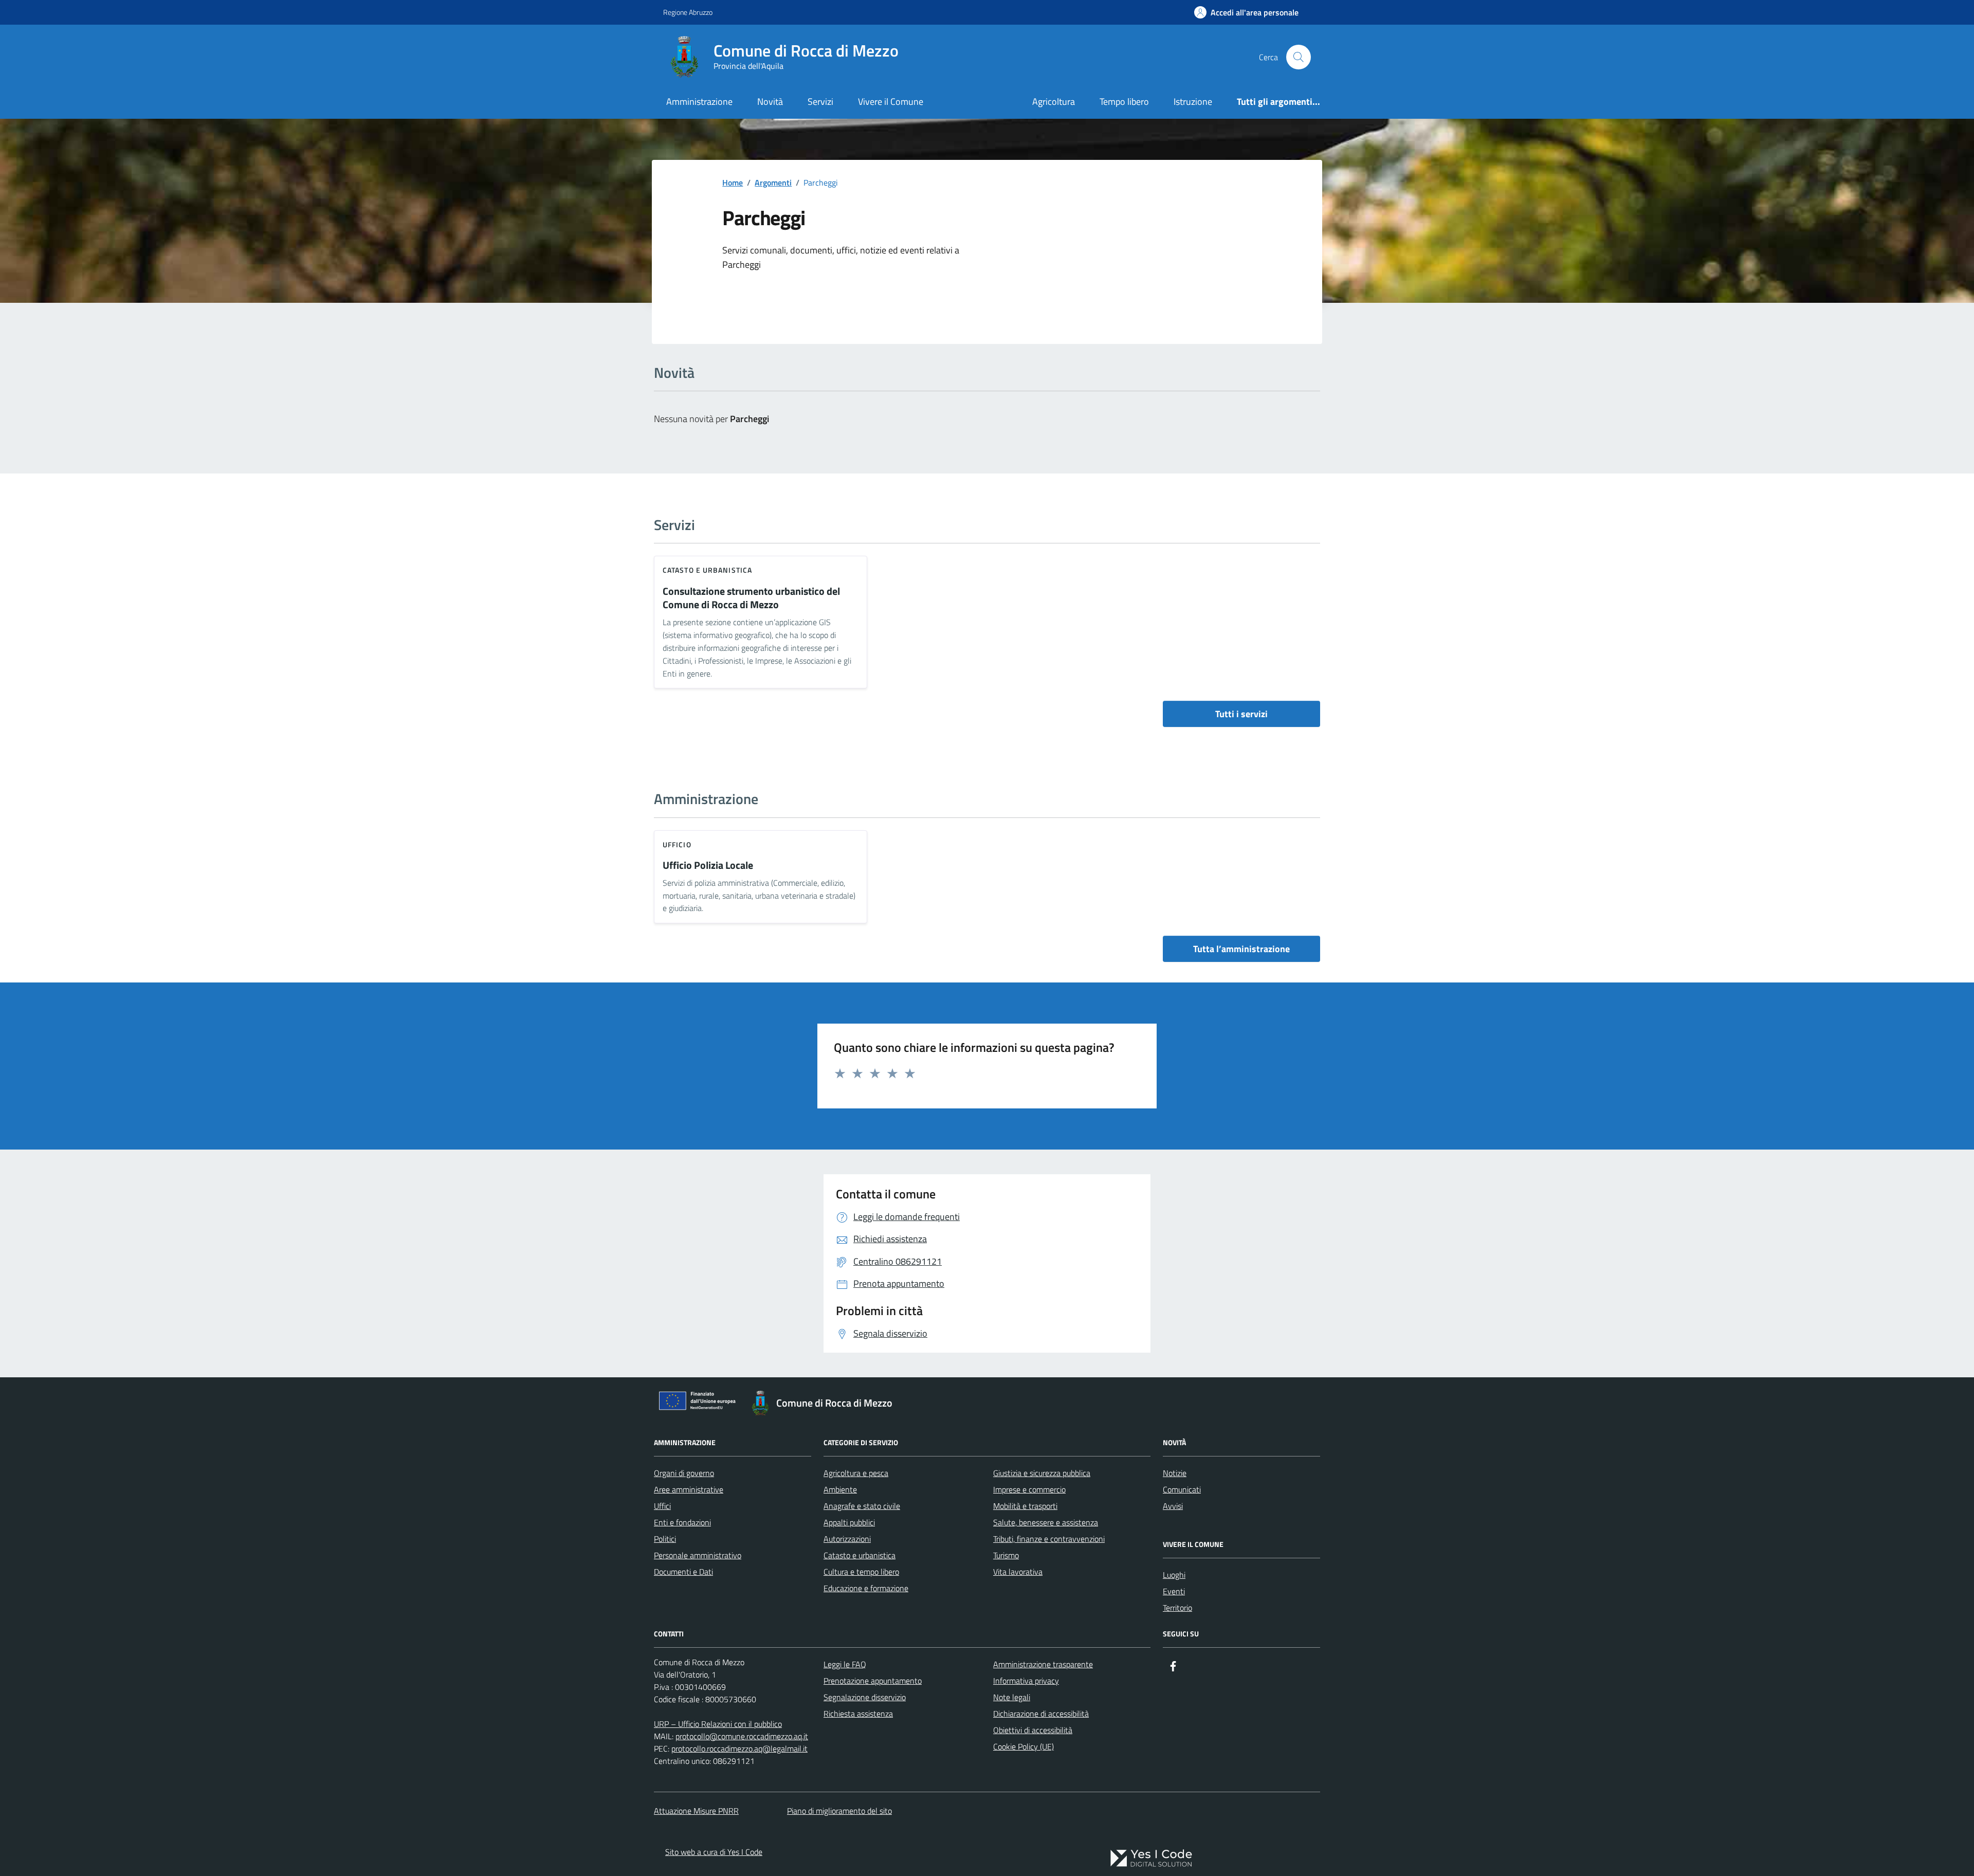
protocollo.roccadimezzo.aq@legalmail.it (739, 1748)
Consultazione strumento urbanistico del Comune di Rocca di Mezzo (751, 598)
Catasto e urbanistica (707, 570)
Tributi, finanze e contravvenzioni (1049, 1539)
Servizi (820, 102)
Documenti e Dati (683, 1572)
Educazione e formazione (866, 1588)
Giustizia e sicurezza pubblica (1042, 1473)
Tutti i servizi (1241, 714)
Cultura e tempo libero (861, 1572)
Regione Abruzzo (688, 12)
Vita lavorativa (1018, 1572)
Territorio (1177, 1608)
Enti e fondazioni (682, 1522)
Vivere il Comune (891, 102)
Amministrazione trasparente (1043, 1664)
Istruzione (1193, 102)
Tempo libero (1124, 102)
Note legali (1012, 1697)
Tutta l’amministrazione (1241, 949)
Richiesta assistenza (858, 1714)
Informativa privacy (1026, 1681)
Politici (665, 1539)
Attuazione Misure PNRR (696, 1811)
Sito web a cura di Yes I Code (714, 1852)
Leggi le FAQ (845, 1664)
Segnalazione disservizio (865, 1697)
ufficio (677, 844)
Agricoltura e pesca (856, 1473)
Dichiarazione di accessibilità (1041, 1714)
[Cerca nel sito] (1299, 57)
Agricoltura (1054, 102)
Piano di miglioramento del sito (839, 1811)
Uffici (662, 1506)
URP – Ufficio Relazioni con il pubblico (718, 1724)
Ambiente (840, 1489)
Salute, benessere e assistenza (1046, 1522)
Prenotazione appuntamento (873, 1681)
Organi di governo (684, 1473)
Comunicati (1182, 1489)
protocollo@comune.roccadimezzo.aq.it (742, 1736)
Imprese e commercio (1029, 1489)
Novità (770, 102)
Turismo (1006, 1555)
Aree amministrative (689, 1489)
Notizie (1175, 1473)
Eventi (1174, 1591)
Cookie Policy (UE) (1023, 1746)
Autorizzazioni (847, 1539)
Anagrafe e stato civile (862, 1506)
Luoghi (1174, 1575)
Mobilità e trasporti (1025, 1506)
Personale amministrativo (698, 1555)
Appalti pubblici (849, 1522)
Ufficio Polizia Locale (708, 866)
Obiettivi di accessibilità (1033, 1730)
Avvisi (1173, 1506)
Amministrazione (699, 102)
